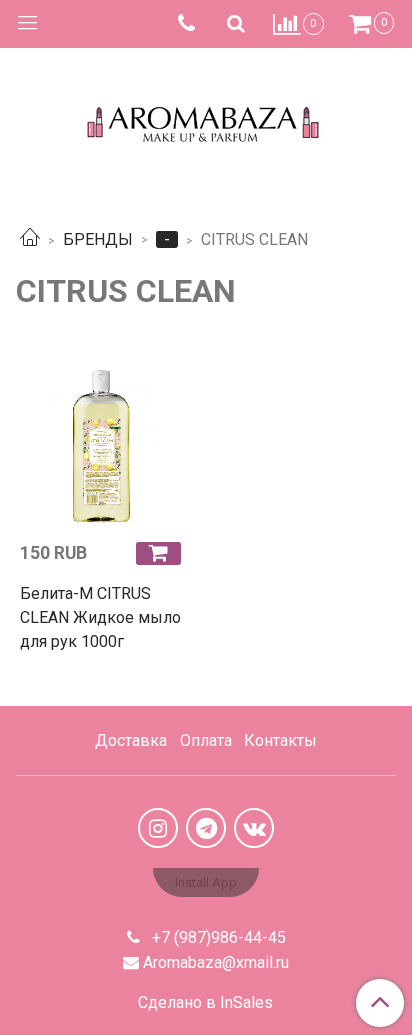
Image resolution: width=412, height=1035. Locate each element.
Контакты (280, 740)
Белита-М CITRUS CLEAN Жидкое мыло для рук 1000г (100, 617)
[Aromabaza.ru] (206, 119)
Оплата (206, 740)
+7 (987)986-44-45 (217, 937)
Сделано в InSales (205, 1003)
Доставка (131, 740)
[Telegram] (206, 828)
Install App (206, 882)
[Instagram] (158, 828)
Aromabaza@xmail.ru (216, 962)
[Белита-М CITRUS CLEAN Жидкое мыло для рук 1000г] (103, 442)
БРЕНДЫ (98, 239)
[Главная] (30, 239)
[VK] (254, 828)
